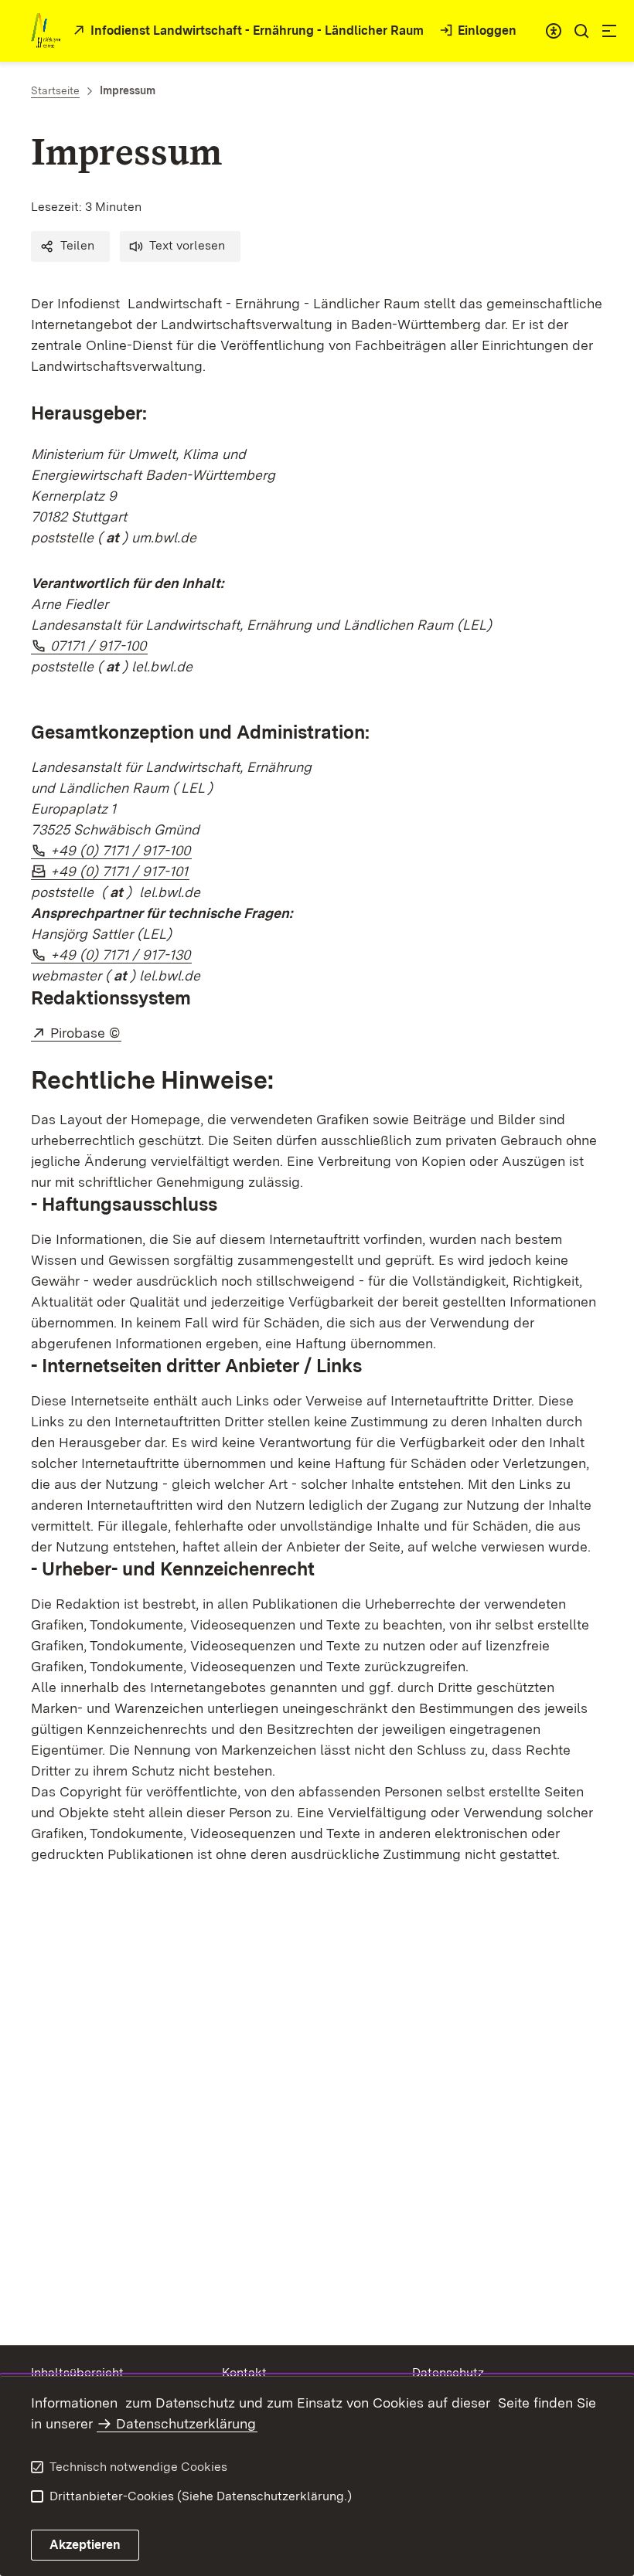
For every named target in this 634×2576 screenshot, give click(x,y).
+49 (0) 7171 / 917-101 (120, 871)
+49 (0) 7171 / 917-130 (121, 955)
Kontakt (244, 2372)
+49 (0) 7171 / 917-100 (121, 850)
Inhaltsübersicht (77, 2372)
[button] (70, 246)
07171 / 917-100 (99, 646)
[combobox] (554, 31)
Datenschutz (448, 2372)
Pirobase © (86, 1033)
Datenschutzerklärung (186, 2423)
